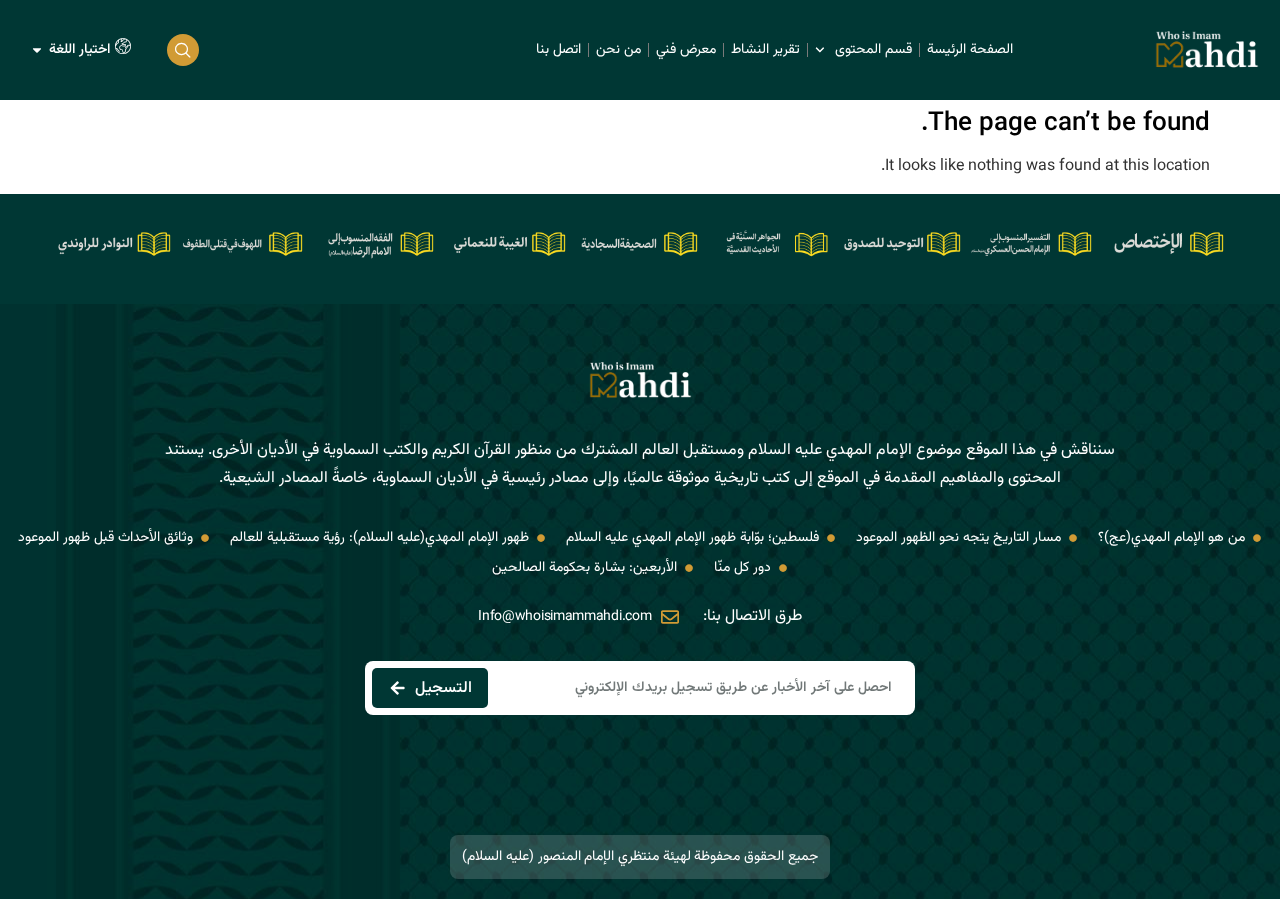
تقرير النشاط (765, 50)
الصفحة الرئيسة (970, 50)
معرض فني (686, 50)
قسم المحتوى (873, 50)
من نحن (618, 50)
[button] (183, 50)
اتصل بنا (558, 50)
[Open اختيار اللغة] (37, 50)
